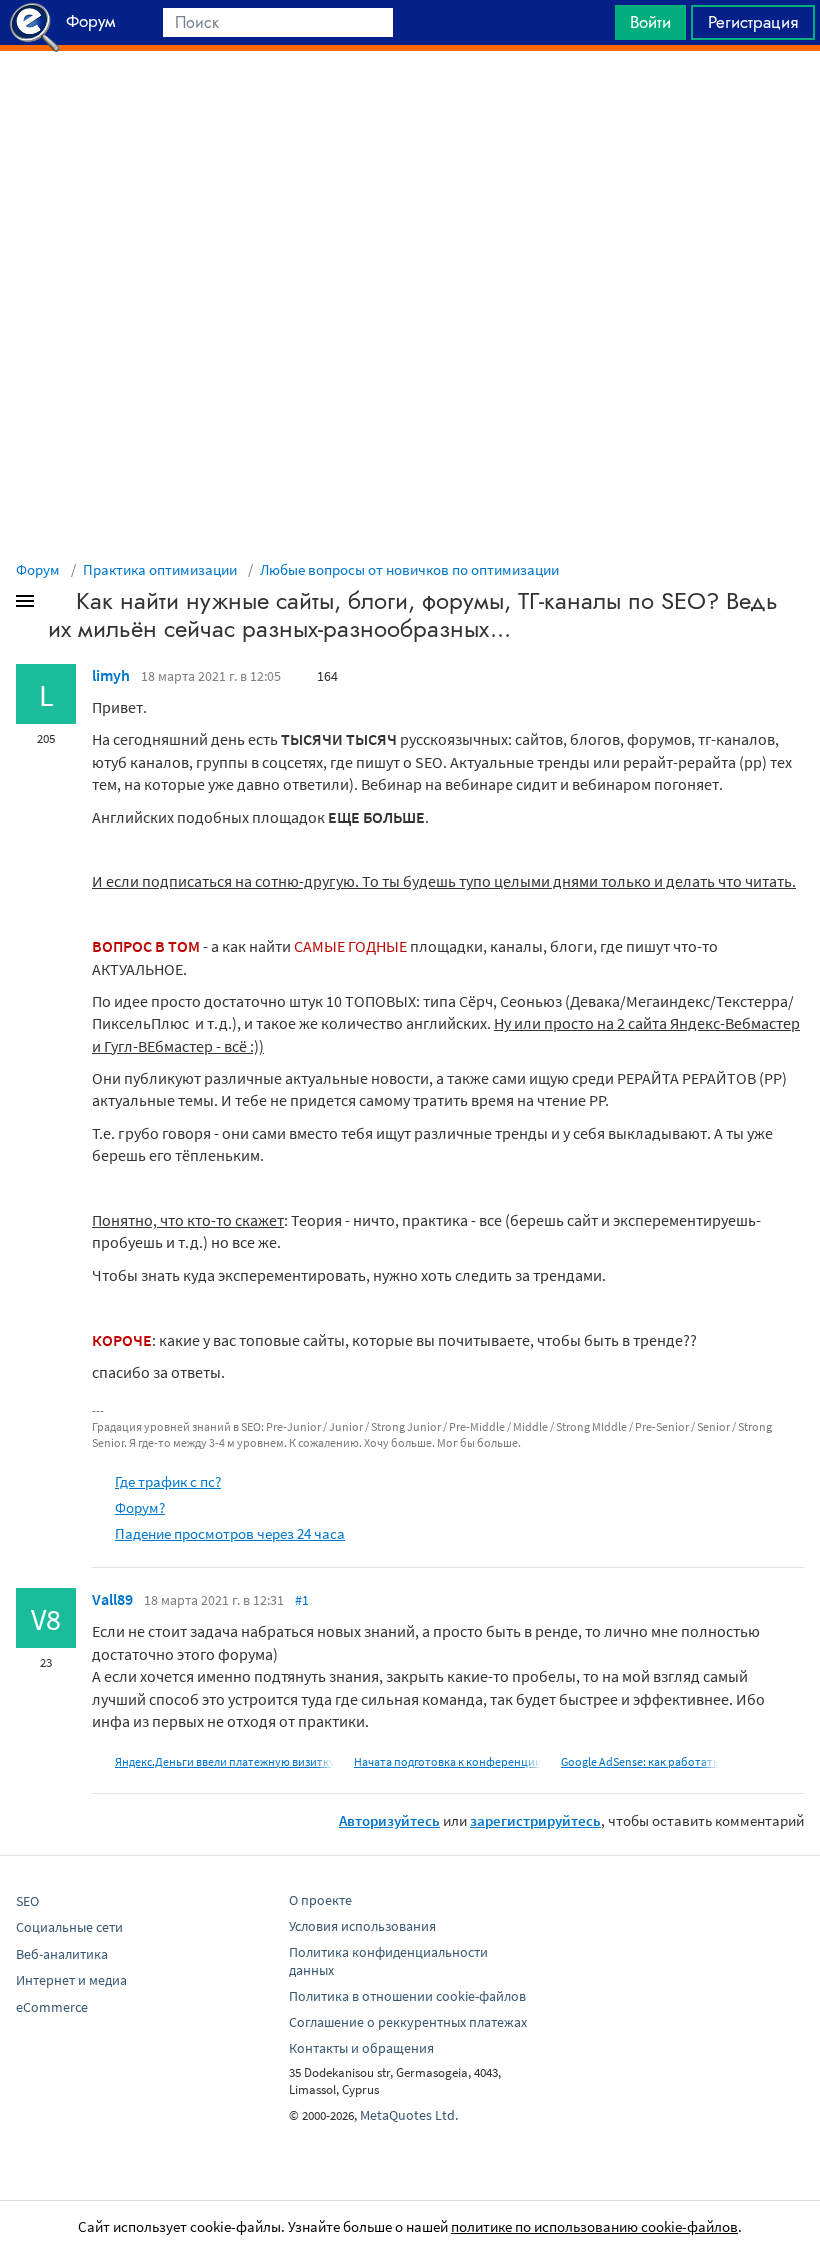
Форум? (140, 1507)
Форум (38, 569)
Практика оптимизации (160, 569)
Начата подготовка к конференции (448, 1761)
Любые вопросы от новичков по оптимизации (409, 569)
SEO (27, 1901)
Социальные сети (69, 1927)
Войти (650, 22)
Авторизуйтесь (389, 1820)
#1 (302, 1600)
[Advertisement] (410, 101)
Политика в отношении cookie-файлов (407, 1996)
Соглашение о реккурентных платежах (408, 2022)
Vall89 (112, 1599)
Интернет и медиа (71, 1980)
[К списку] (58, 605)
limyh (111, 675)
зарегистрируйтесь (535, 1820)
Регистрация (753, 22)
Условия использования (362, 1926)
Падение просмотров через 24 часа (230, 1533)
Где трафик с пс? (168, 1481)
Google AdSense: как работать (640, 1761)
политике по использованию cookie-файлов (594, 2226)
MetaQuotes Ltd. (409, 2115)
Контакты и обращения (361, 2048)
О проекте (320, 1900)
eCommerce (52, 2007)
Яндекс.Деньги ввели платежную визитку (225, 1761)
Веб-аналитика (62, 1954)
